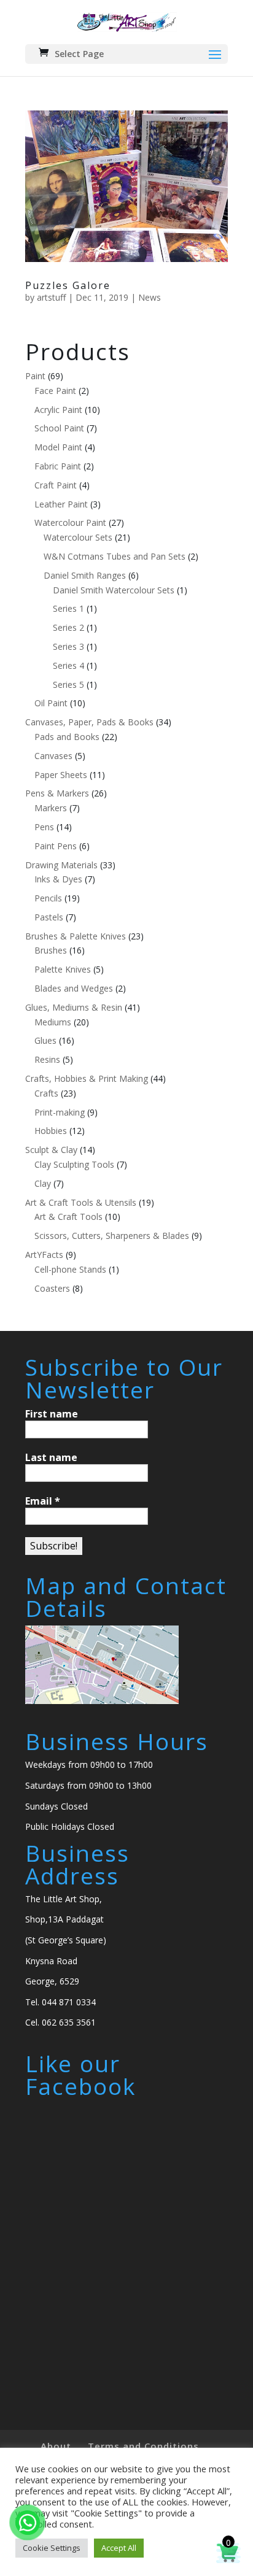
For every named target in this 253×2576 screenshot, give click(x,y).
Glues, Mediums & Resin (74, 1007)
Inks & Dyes (58, 879)
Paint (35, 376)
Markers (51, 808)
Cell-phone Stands (70, 1269)
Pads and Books (67, 737)
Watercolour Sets (78, 537)
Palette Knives (63, 969)
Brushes (51, 950)
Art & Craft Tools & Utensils (81, 1202)
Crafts (46, 1093)
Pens (44, 827)
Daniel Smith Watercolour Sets (114, 590)
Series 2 (68, 627)
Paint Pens (56, 846)
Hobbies (51, 1131)
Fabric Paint (58, 466)
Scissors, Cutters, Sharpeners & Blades (112, 1236)
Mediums (53, 1022)
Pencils (48, 898)
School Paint (59, 428)
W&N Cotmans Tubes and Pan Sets (115, 556)
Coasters (52, 1288)
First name (52, 1414)
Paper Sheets (61, 775)
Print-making (60, 1112)
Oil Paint (51, 703)
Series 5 (68, 684)
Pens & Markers (57, 793)
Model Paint (58, 447)
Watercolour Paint (70, 523)
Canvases (53, 756)
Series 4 (68, 665)
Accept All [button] (119, 2548)
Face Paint (55, 391)
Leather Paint (61, 504)
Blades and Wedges (74, 988)
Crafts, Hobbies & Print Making (87, 1078)
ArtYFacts (44, 1255)
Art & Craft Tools (68, 1217)
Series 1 (68, 608)
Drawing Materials (61, 865)
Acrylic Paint (58, 410)
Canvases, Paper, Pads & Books (89, 722)
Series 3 (68, 646)
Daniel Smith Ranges (85, 575)
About (56, 2446)
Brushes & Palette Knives (76, 936)
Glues (45, 1040)
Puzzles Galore (68, 285)
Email (43, 1501)
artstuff (51, 297)
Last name (51, 1457)
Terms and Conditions (143, 2446)
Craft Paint (56, 485)
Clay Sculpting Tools (74, 1164)
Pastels (49, 917)
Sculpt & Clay (51, 1150)
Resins (47, 1059)
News (150, 297)
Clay (43, 1183)
